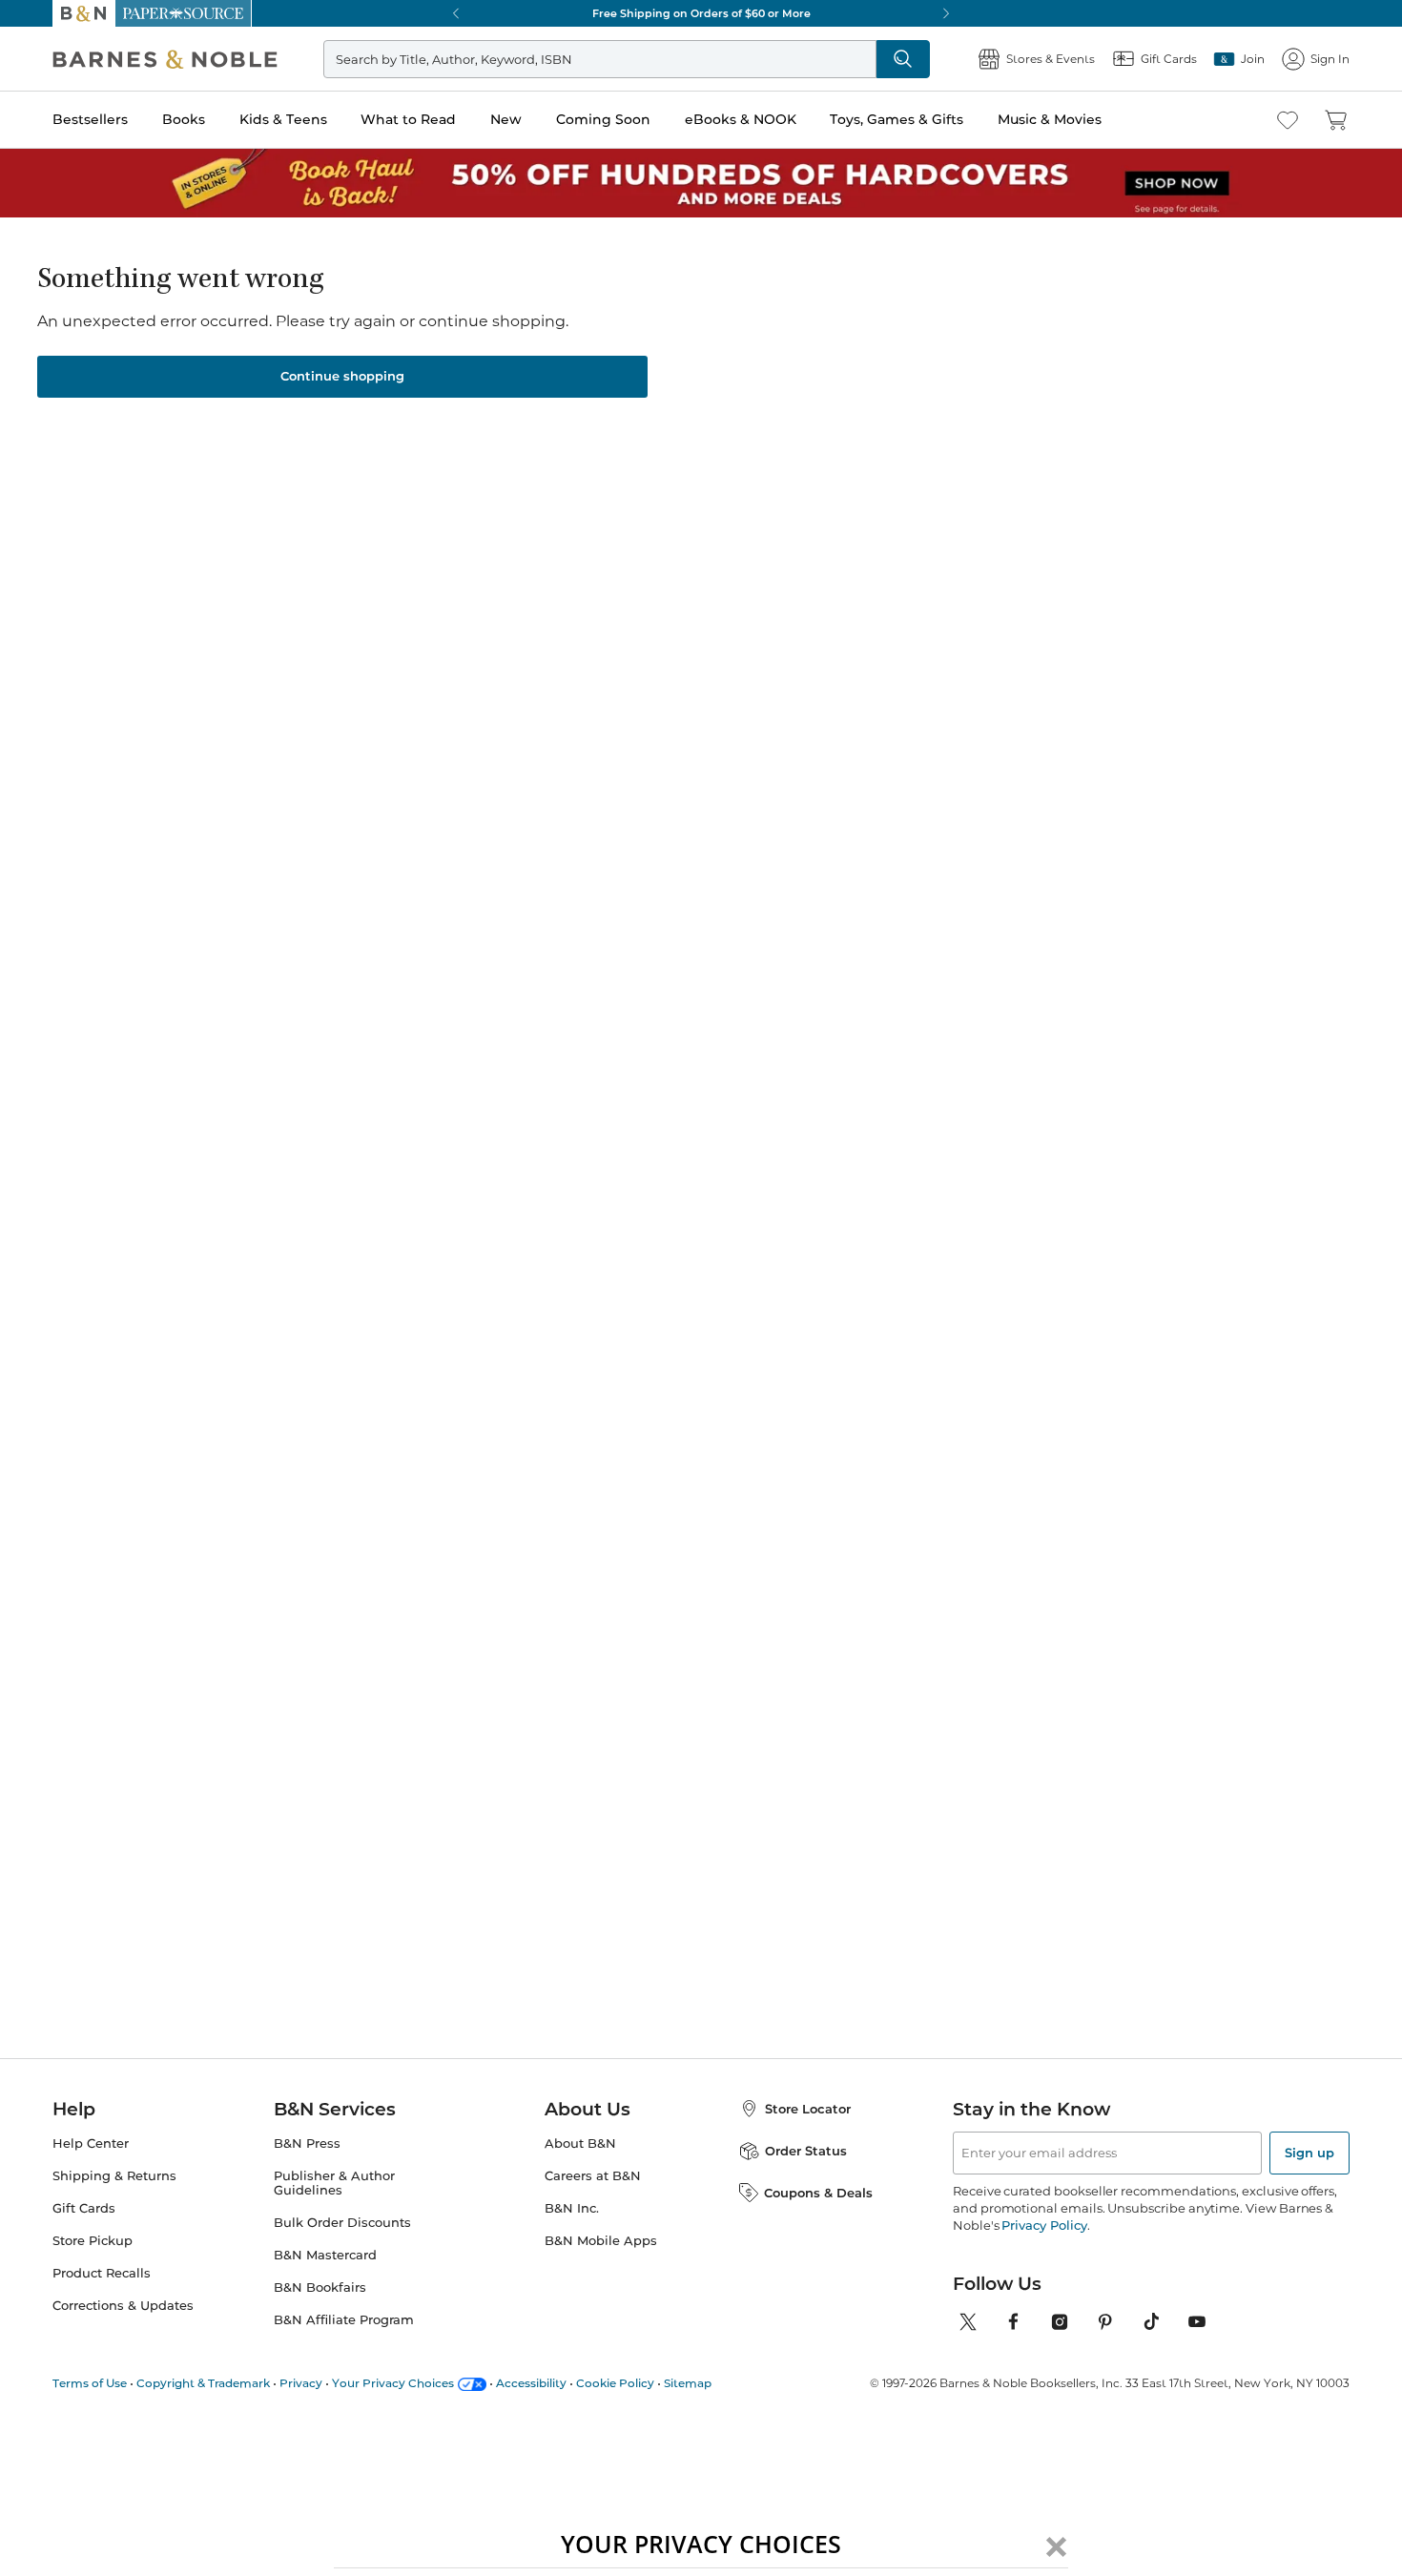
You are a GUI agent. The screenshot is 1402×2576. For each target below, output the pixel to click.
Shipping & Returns (114, 2176)
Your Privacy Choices (393, 2383)
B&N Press (307, 2143)
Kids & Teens (283, 119)
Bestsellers (90, 119)
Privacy (301, 2383)
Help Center (91, 2143)
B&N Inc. (572, 2208)
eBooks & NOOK (741, 119)
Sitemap (688, 2383)
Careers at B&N (593, 2176)
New (506, 119)
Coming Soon (603, 119)
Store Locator (808, 2109)
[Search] (903, 59)
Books (184, 119)
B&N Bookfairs (320, 2287)
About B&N (580, 2143)
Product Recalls (102, 2273)
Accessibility (531, 2383)
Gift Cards (84, 2208)
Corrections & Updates (123, 2306)
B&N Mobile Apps (601, 2241)
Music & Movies (1050, 119)
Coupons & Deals (818, 2193)
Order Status (806, 2151)
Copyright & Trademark (203, 2383)
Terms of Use (90, 2383)
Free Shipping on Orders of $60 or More (701, 13)
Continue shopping (342, 376)
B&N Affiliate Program (344, 2320)
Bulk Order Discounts (342, 2223)
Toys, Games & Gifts (897, 119)
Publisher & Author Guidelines (334, 2183)
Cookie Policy (615, 2383)
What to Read (408, 119)
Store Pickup (93, 2241)
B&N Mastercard (325, 2255)
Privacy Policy (1044, 2225)
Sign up (1309, 2153)
